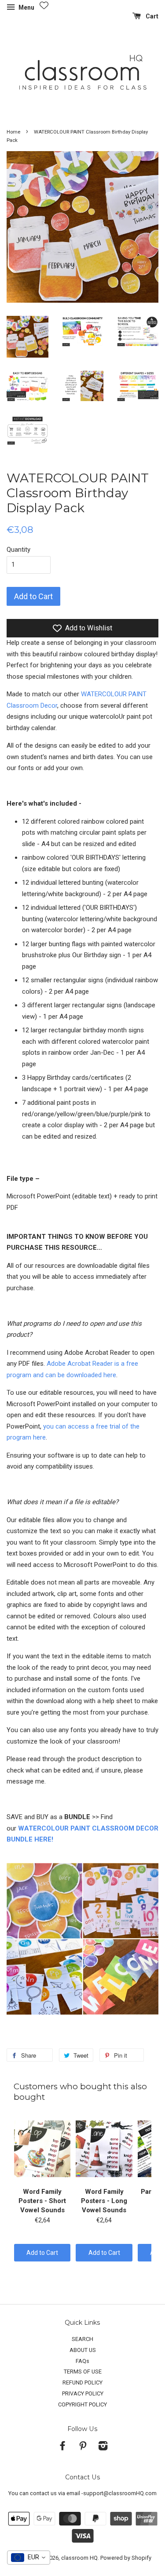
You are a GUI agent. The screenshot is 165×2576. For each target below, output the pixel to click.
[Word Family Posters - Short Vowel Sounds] (42, 2149)
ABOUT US (83, 2350)
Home (13, 132)
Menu (26, 7)
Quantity (18, 550)
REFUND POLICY (82, 2382)
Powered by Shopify (126, 2558)
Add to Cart (42, 2253)
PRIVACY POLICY (83, 2393)
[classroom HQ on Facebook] (62, 2448)
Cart (151, 16)
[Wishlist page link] (44, 5)
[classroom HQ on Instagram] (103, 2448)
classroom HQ (79, 2558)
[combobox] (29, 2558)
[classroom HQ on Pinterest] (83, 2448)
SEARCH (82, 2339)
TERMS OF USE (83, 2372)
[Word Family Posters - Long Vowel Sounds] (104, 2149)
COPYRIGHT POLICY (82, 2404)
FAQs (82, 2361)
